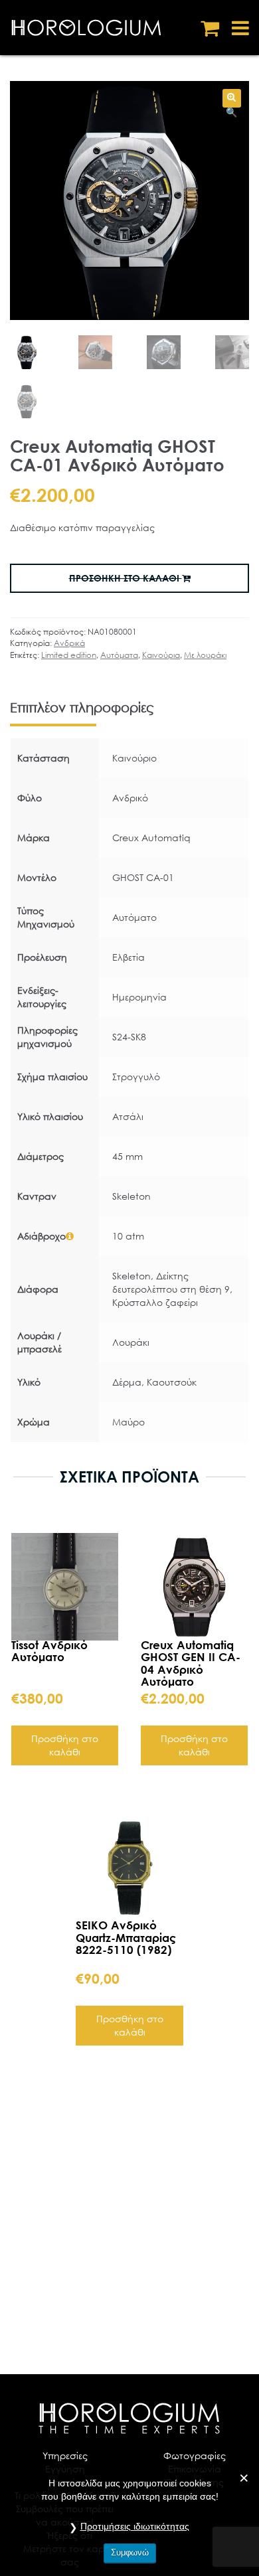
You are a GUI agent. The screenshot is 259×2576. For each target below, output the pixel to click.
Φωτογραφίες (195, 2455)
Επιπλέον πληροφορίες (82, 707)
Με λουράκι (205, 655)
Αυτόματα (119, 655)
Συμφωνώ (130, 2552)
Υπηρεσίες (65, 2455)
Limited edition (69, 655)
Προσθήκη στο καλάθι (65, 1745)
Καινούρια (161, 655)
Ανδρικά (69, 643)
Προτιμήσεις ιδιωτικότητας (135, 2526)
